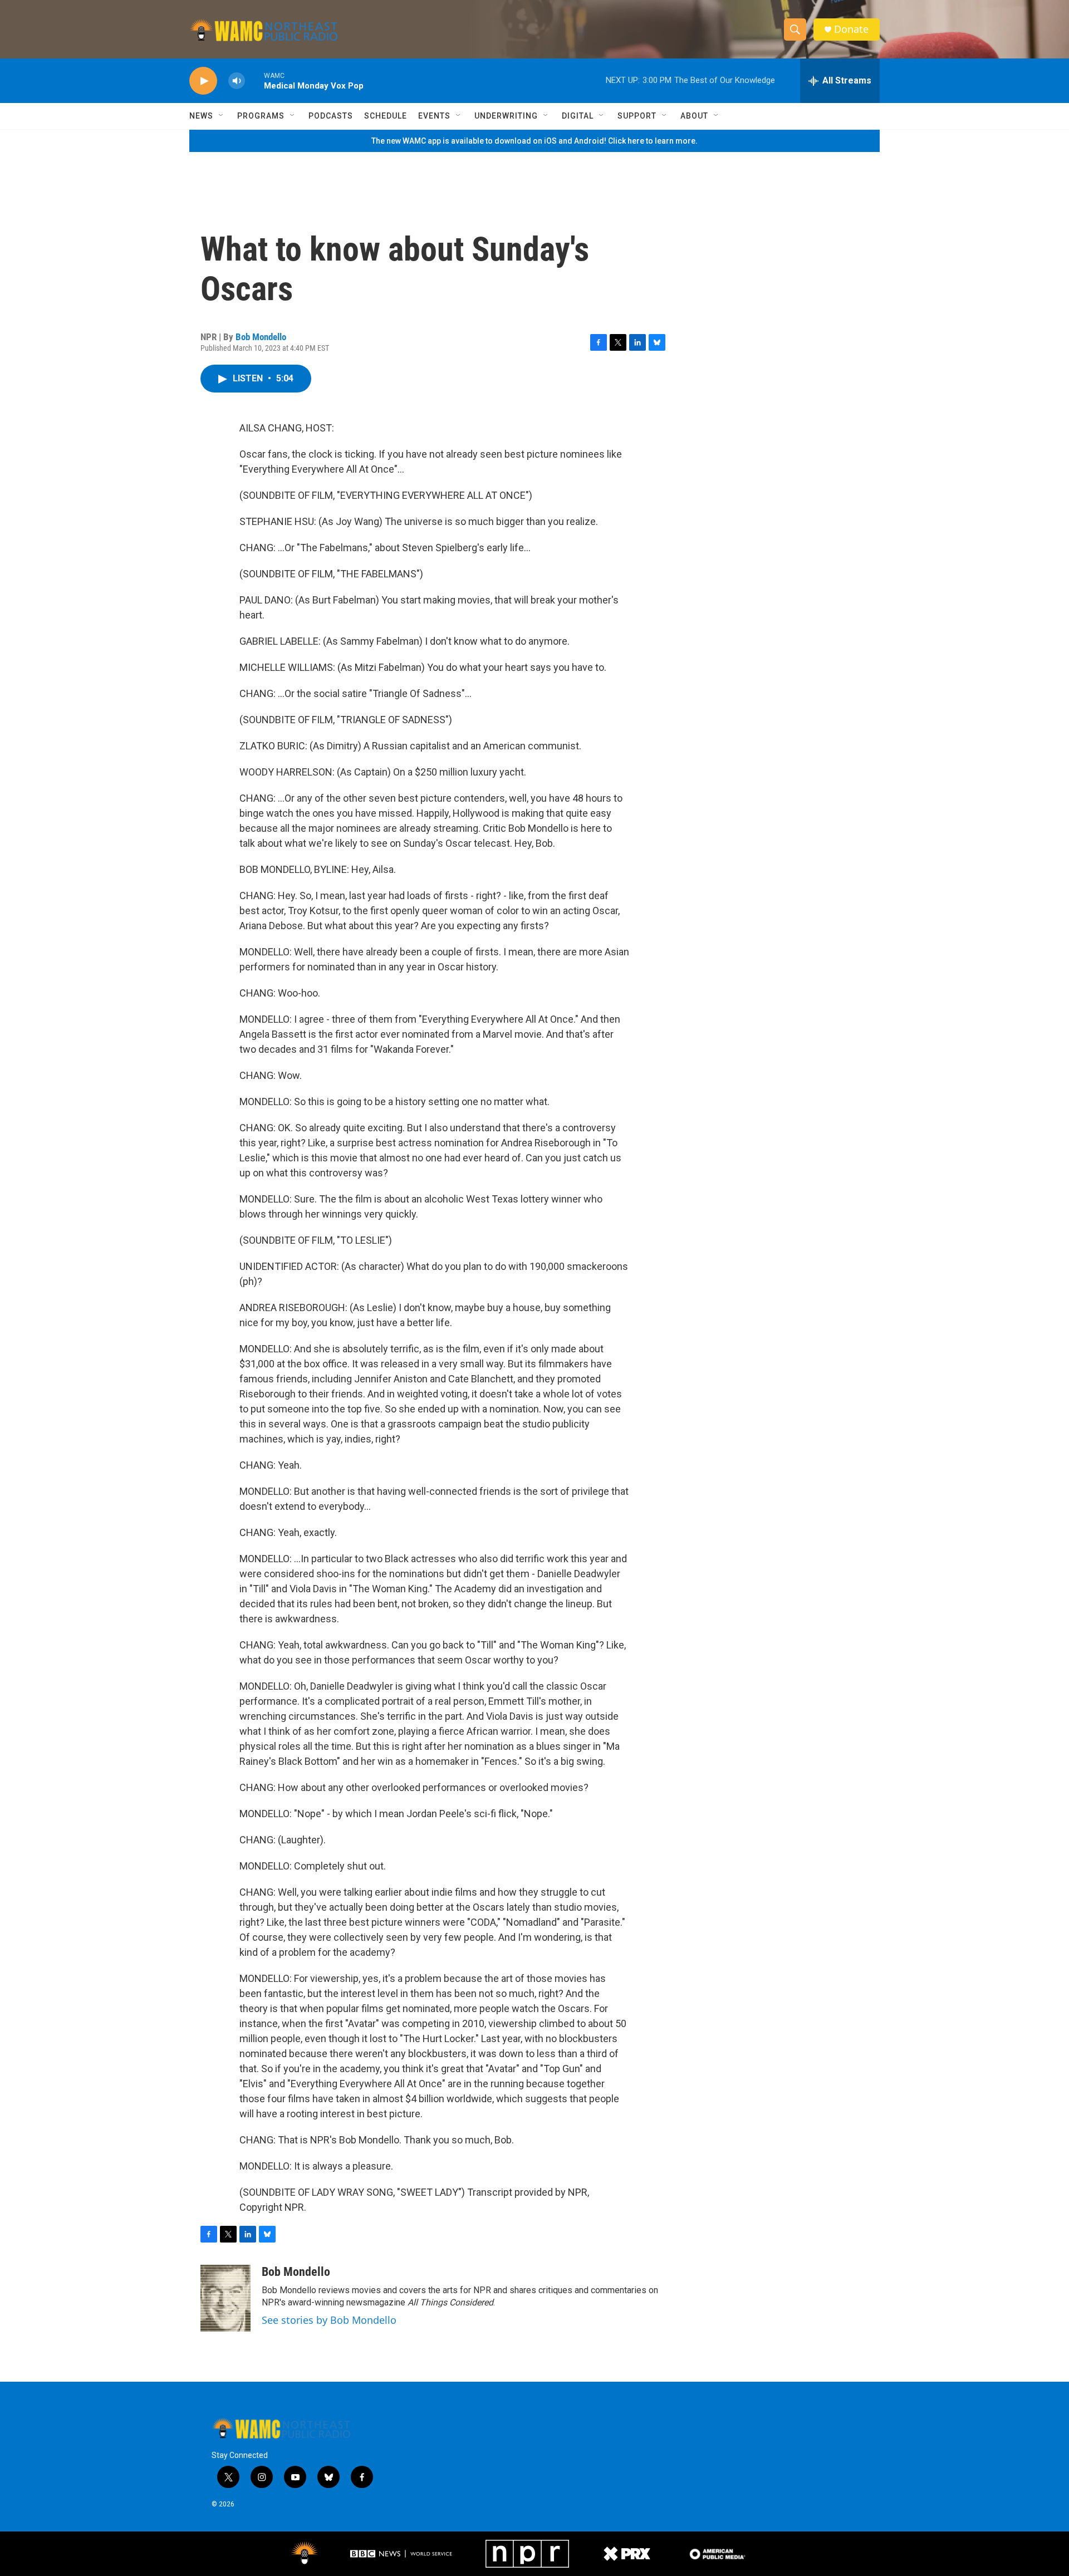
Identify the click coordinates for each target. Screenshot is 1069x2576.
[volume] (237, 81)
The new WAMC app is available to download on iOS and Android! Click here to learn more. (534, 141)
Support (637, 116)
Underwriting (506, 116)
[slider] (254, 80)
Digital (578, 116)
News (201, 116)
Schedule (386, 116)
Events (434, 116)
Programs (261, 116)
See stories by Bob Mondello (329, 2320)
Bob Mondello (261, 337)
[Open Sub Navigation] (222, 116)
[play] (203, 81)
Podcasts (331, 116)
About (694, 116)
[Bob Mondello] (225, 2298)
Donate (851, 29)
